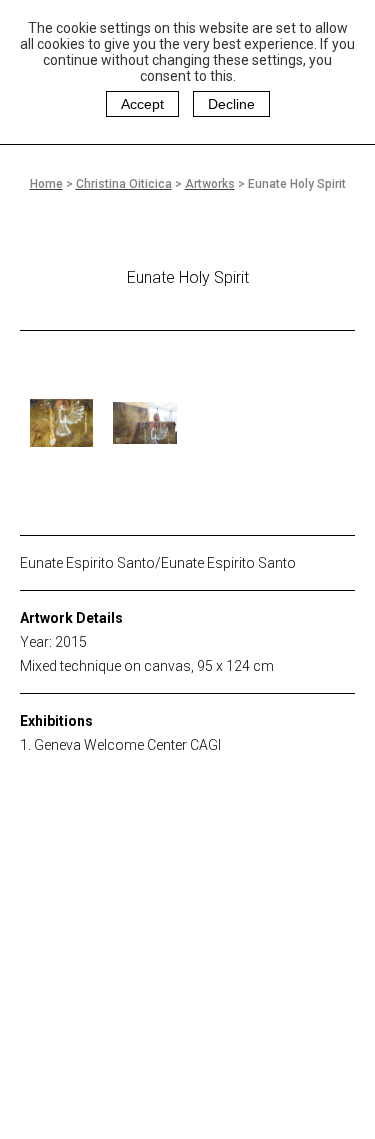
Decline (231, 104)
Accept (142, 104)
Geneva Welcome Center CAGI (127, 745)
